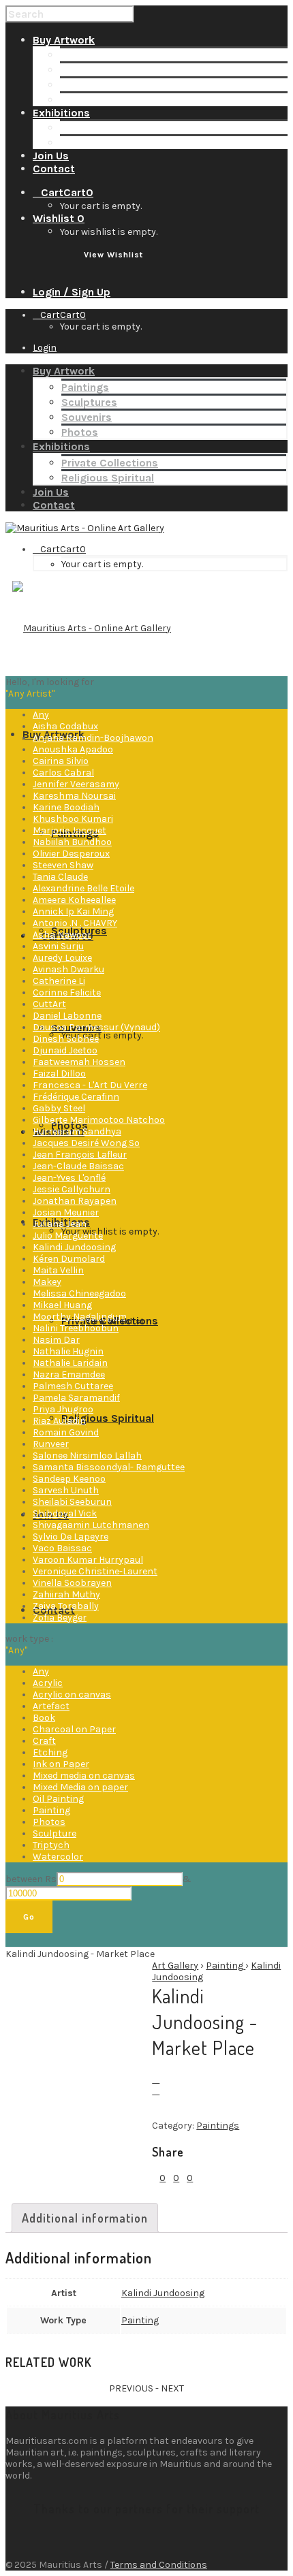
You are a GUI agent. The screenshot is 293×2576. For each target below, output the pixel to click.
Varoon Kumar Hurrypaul (88, 1560)
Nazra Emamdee (69, 1374)
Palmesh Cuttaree (73, 1386)
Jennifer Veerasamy (76, 784)
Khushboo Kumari (73, 819)
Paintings (84, 55)
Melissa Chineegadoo (79, 1293)
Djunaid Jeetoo (65, 1050)
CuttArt (49, 1004)
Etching (50, 1752)
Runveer (51, 1444)
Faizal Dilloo (59, 1074)
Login (45, 348)
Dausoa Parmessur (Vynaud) (96, 1027)
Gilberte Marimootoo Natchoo (99, 1120)
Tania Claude (60, 877)
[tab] (85, 2218)
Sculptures (88, 70)
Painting (51, 1810)
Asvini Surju (58, 946)
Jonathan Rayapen (75, 1201)
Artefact (51, 1706)
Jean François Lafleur (80, 1155)
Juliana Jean (60, 1224)
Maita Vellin (58, 1270)
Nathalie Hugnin (68, 1351)
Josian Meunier (66, 1212)
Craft (44, 1741)
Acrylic (48, 1683)
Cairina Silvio (61, 761)
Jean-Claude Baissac (78, 1166)
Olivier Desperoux (71, 854)
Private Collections (108, 128)
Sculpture (55, 1833)
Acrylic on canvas (72, 1695)
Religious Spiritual (106, 143)
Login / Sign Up (72, 292)
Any (41, 715)
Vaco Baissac (62, 1548)
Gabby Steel (59, 1108)
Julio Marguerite (68, 1236)
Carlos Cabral (63, 773)
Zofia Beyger (60, 1618)
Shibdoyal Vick (65, 1513)
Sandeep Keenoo (69, 1479)
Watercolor (58, 1857)
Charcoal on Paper (74, 1729)
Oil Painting (58, 1799)
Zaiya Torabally (66, 1606)
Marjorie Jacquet (70, 830)
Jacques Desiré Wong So (86, 1143)
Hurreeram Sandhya (77, 1131)
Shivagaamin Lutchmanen (91, 1525)
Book (44, 1718)
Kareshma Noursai (74, 796)
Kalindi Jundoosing (74, 1247)
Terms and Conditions (159, 2565)
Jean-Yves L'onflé (69, 1178)
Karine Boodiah (66, 807)
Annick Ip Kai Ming (73, 911)
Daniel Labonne (67, 1016)
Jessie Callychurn (72, 1189)
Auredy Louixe (62, 958)
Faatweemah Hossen (79, 1062)
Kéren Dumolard (69, 1259)
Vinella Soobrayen (72, 1583)
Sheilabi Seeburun (72, 1502)
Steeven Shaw (63, 865)
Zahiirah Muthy (66, 1594)
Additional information (85, 2218)
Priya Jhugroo (63, 1409)
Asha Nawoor (62, 935)
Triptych (51, 1845)
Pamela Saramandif (76, 1398)
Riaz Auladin (59, 1421)
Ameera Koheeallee (74, 900)
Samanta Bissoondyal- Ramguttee (109, 1467)
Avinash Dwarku (68, 969)
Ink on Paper (61, 1764)
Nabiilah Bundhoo (72, 842)
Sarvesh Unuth (66, 1490)
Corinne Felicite (67, 992)
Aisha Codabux (65, 726)
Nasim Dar (56, 1340)
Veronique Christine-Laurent (95, 1571)
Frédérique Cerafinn (76, 1097)
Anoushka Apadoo (73, 749)
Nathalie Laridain (70, 1363)
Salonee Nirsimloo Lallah (87, 1456)
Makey (47, 1282)
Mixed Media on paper (80, 1787)
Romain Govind (66, 1432)
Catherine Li (59, 981)
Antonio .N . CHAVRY (75, 923)
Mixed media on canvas (84, 1776)
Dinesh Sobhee (66, 1039)
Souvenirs (85, 85)
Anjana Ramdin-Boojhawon (93, 738)
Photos (78, 100)
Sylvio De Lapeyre (71, 1537)
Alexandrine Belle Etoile (83, 888)
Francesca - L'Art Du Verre (90, 1085)
